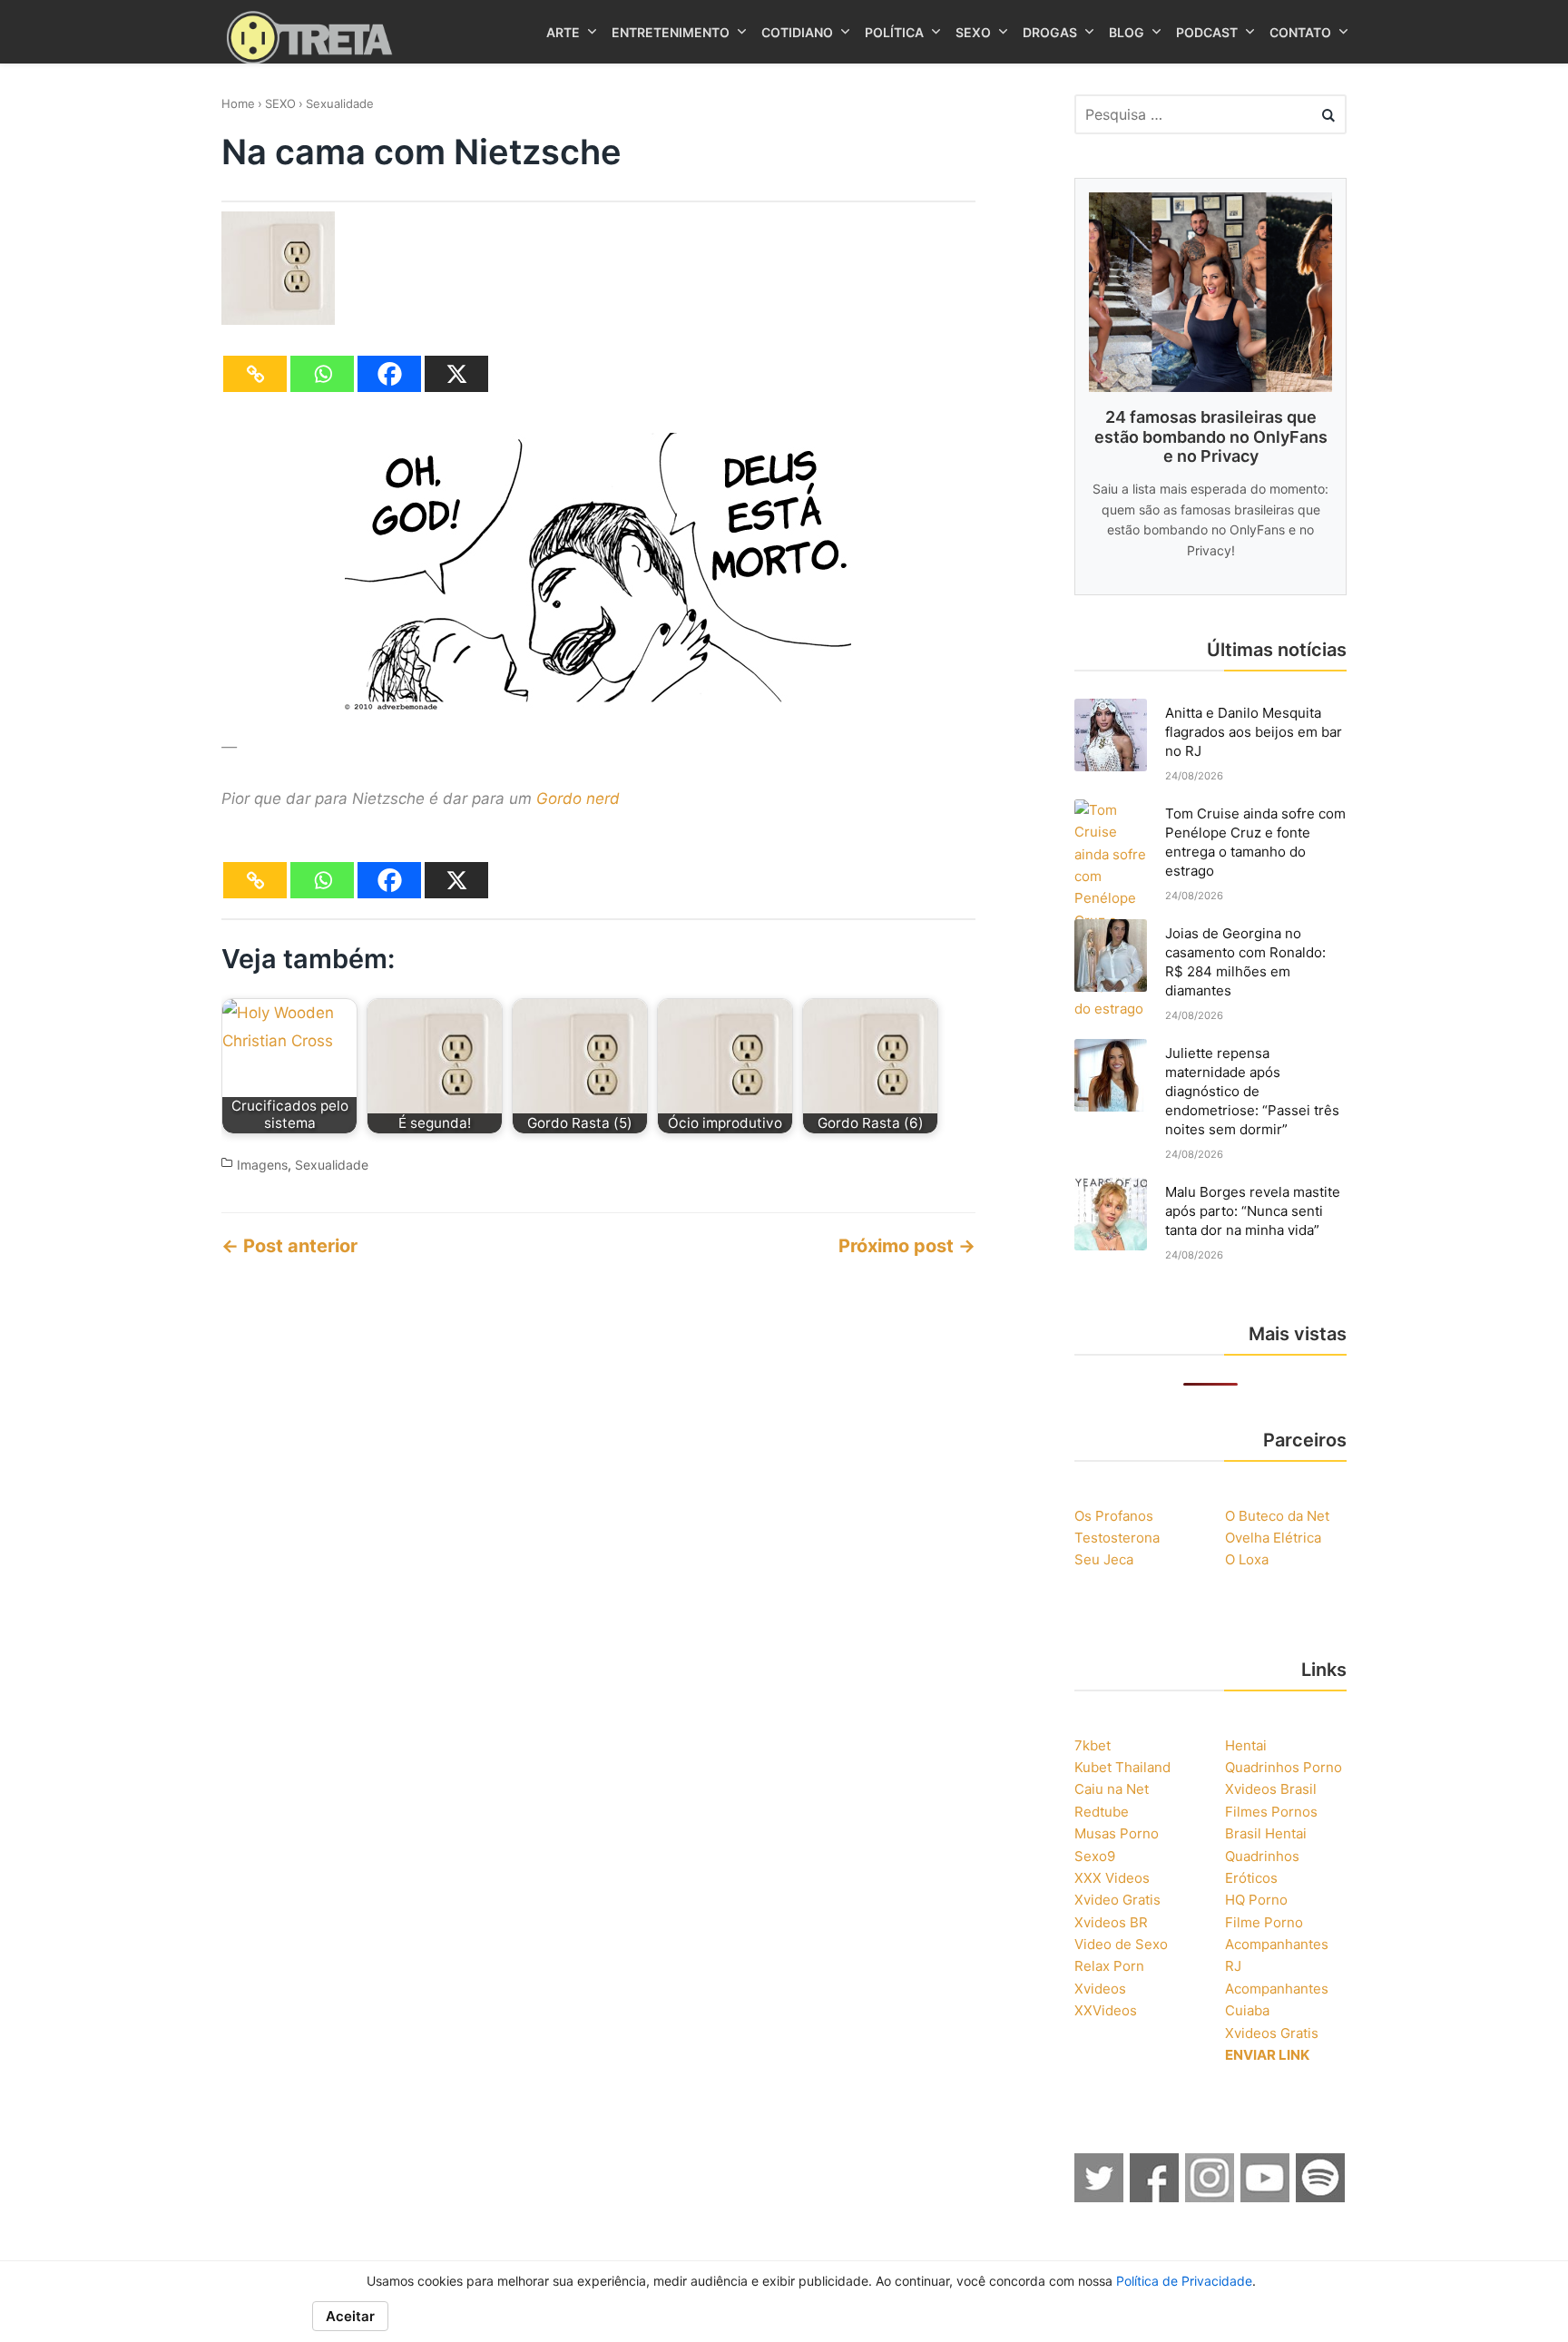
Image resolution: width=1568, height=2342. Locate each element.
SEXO (280, 103)
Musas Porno (1117, 1833)
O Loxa (1247, 1559)
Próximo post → (907, 1246)
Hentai (1246, 1745)
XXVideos (1106, 2010)
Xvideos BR (1111, 1922)
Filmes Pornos (1271, 1812)
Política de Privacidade (1184, 2281)
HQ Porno (1256, 1900)
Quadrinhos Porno (1284, 1767)
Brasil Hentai (1266, 1833)
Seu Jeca (1104, 1559)
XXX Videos (1112, 1878)
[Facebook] (389, 374)
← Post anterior (289, 1246)
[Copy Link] (255, 374)
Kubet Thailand (1122, 1767)
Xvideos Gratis (1272, 2033)
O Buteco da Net (1277, 1516)
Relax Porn (1109, 1966)
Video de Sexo (1121, 1944)
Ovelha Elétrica (1273, 1538)
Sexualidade (340, 103)
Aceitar (350, 2316)
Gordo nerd (578, 799)
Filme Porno (1264, 1922)
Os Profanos (1114, 1516)
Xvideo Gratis (1117, 1900)
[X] (456, 374)
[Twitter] (1100, 2197)
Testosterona (1117, 1538)
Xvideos (1100, 1989)
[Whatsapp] (322, 374)
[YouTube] (1266, 2197)
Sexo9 (1095, 1856)
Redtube (1102, 1812)
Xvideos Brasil (1271, 1789)
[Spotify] (1321, 2197)
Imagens (262, 1165)
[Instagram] (1210, 2197)
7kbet (1093, 1745)
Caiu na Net (1112, 1789)
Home (238, 103)
